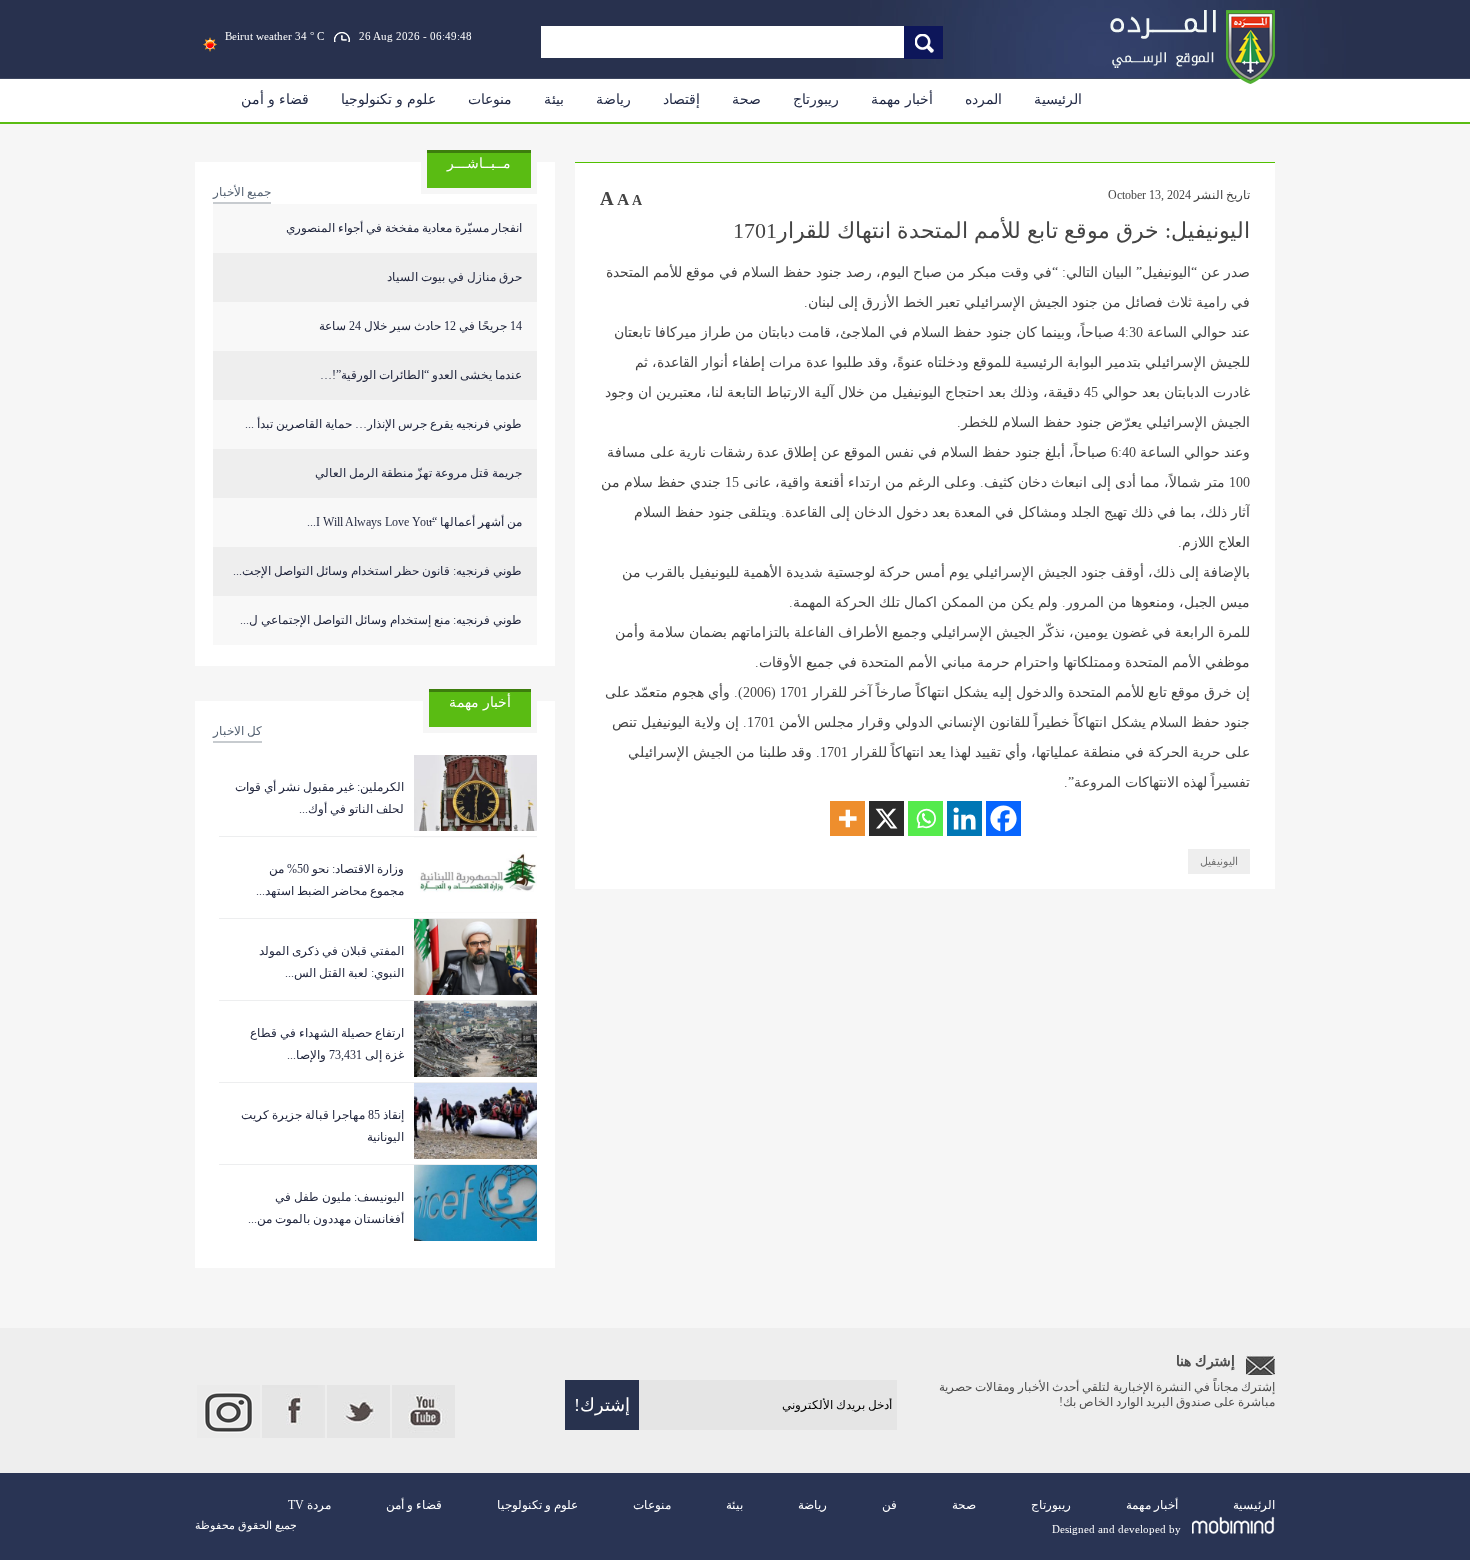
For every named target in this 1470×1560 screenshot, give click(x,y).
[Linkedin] (964, 818)
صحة (746, 99)
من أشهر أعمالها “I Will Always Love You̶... (414, 522)
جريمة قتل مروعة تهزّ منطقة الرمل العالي (418, 473)
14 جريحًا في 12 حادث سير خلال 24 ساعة (420, 326)
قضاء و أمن (275, 99)
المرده (983, 99)
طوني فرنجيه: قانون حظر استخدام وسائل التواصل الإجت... (377, 571)
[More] (847, 818)
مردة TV (309, 1505)
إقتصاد (681, 99)
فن (889, 1505)
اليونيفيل (1219, 861)
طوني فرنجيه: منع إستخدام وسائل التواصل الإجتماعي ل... (381, 620)
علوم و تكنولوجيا (388, 99)
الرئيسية (1058, 99)
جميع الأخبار (242, 192)
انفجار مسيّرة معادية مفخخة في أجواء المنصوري (404, 228)
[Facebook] (1003, 818)
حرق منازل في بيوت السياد (454, 277)
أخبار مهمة (902, 99)
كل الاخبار (237, 731)
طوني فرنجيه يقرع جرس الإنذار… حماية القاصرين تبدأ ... (383, 424)
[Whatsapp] (925, 818)
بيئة (554, 99)
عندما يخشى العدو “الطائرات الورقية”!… (421, 375)
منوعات (490, 99)
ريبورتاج (816, 99)
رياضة (613, 99)
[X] (886, 818)
